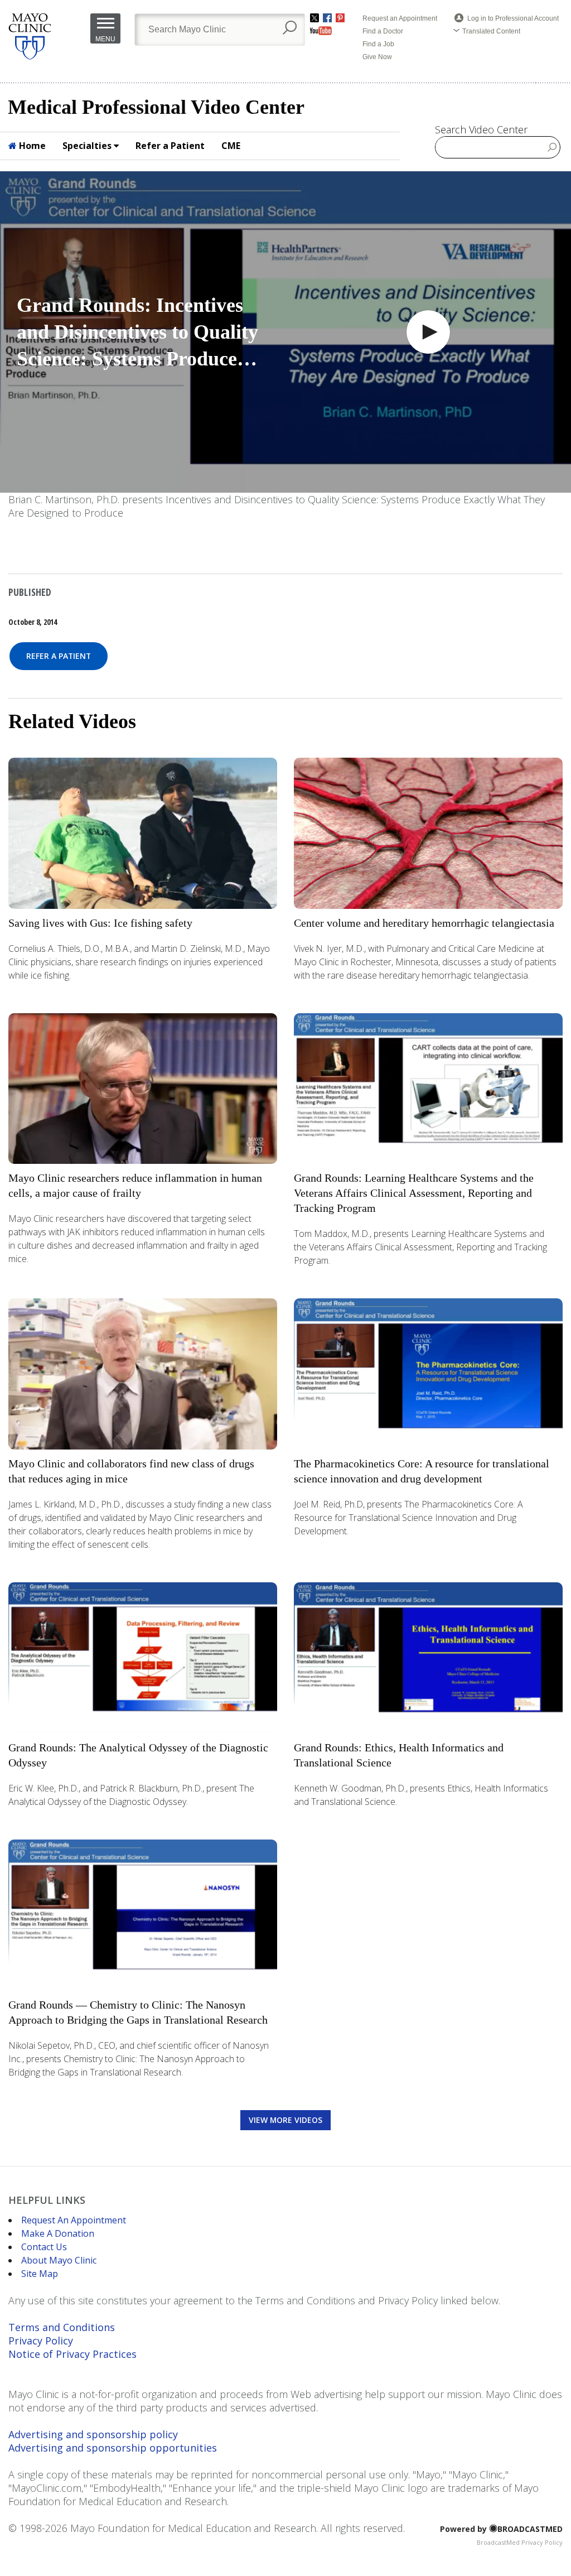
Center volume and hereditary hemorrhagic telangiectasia (424, 923)
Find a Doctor (383, 31)
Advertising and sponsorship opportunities (113, 2448)
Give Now (377, 57)
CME (231, 146)
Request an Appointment (400, 18)
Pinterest (340, 18)
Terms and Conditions (62, 2327)
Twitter (314, 18)
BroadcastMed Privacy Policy (520, 2542)
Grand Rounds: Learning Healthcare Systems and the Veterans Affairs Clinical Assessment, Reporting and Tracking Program (414, 1193)
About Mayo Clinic (59, 2260)
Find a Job (378, 44)
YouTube (321, 31)
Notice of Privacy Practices (72, 2354)
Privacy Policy (41, 2341)
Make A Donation (58, 2233)
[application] (285, 332)
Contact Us (44, 2247)
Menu (105, 39)
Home (31, 146)
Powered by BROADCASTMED (501, 2529)
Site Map (40, 2274)
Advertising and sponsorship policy (93, 2434)
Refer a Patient (170, 146)
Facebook (327, 18)
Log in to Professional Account (513, 18)
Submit (552, 147)
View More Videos (285, 2120)
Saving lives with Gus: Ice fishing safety (100, 923)
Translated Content (491, 31)
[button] (428, 332)
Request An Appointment (74, 2220)
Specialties (88, 146)
